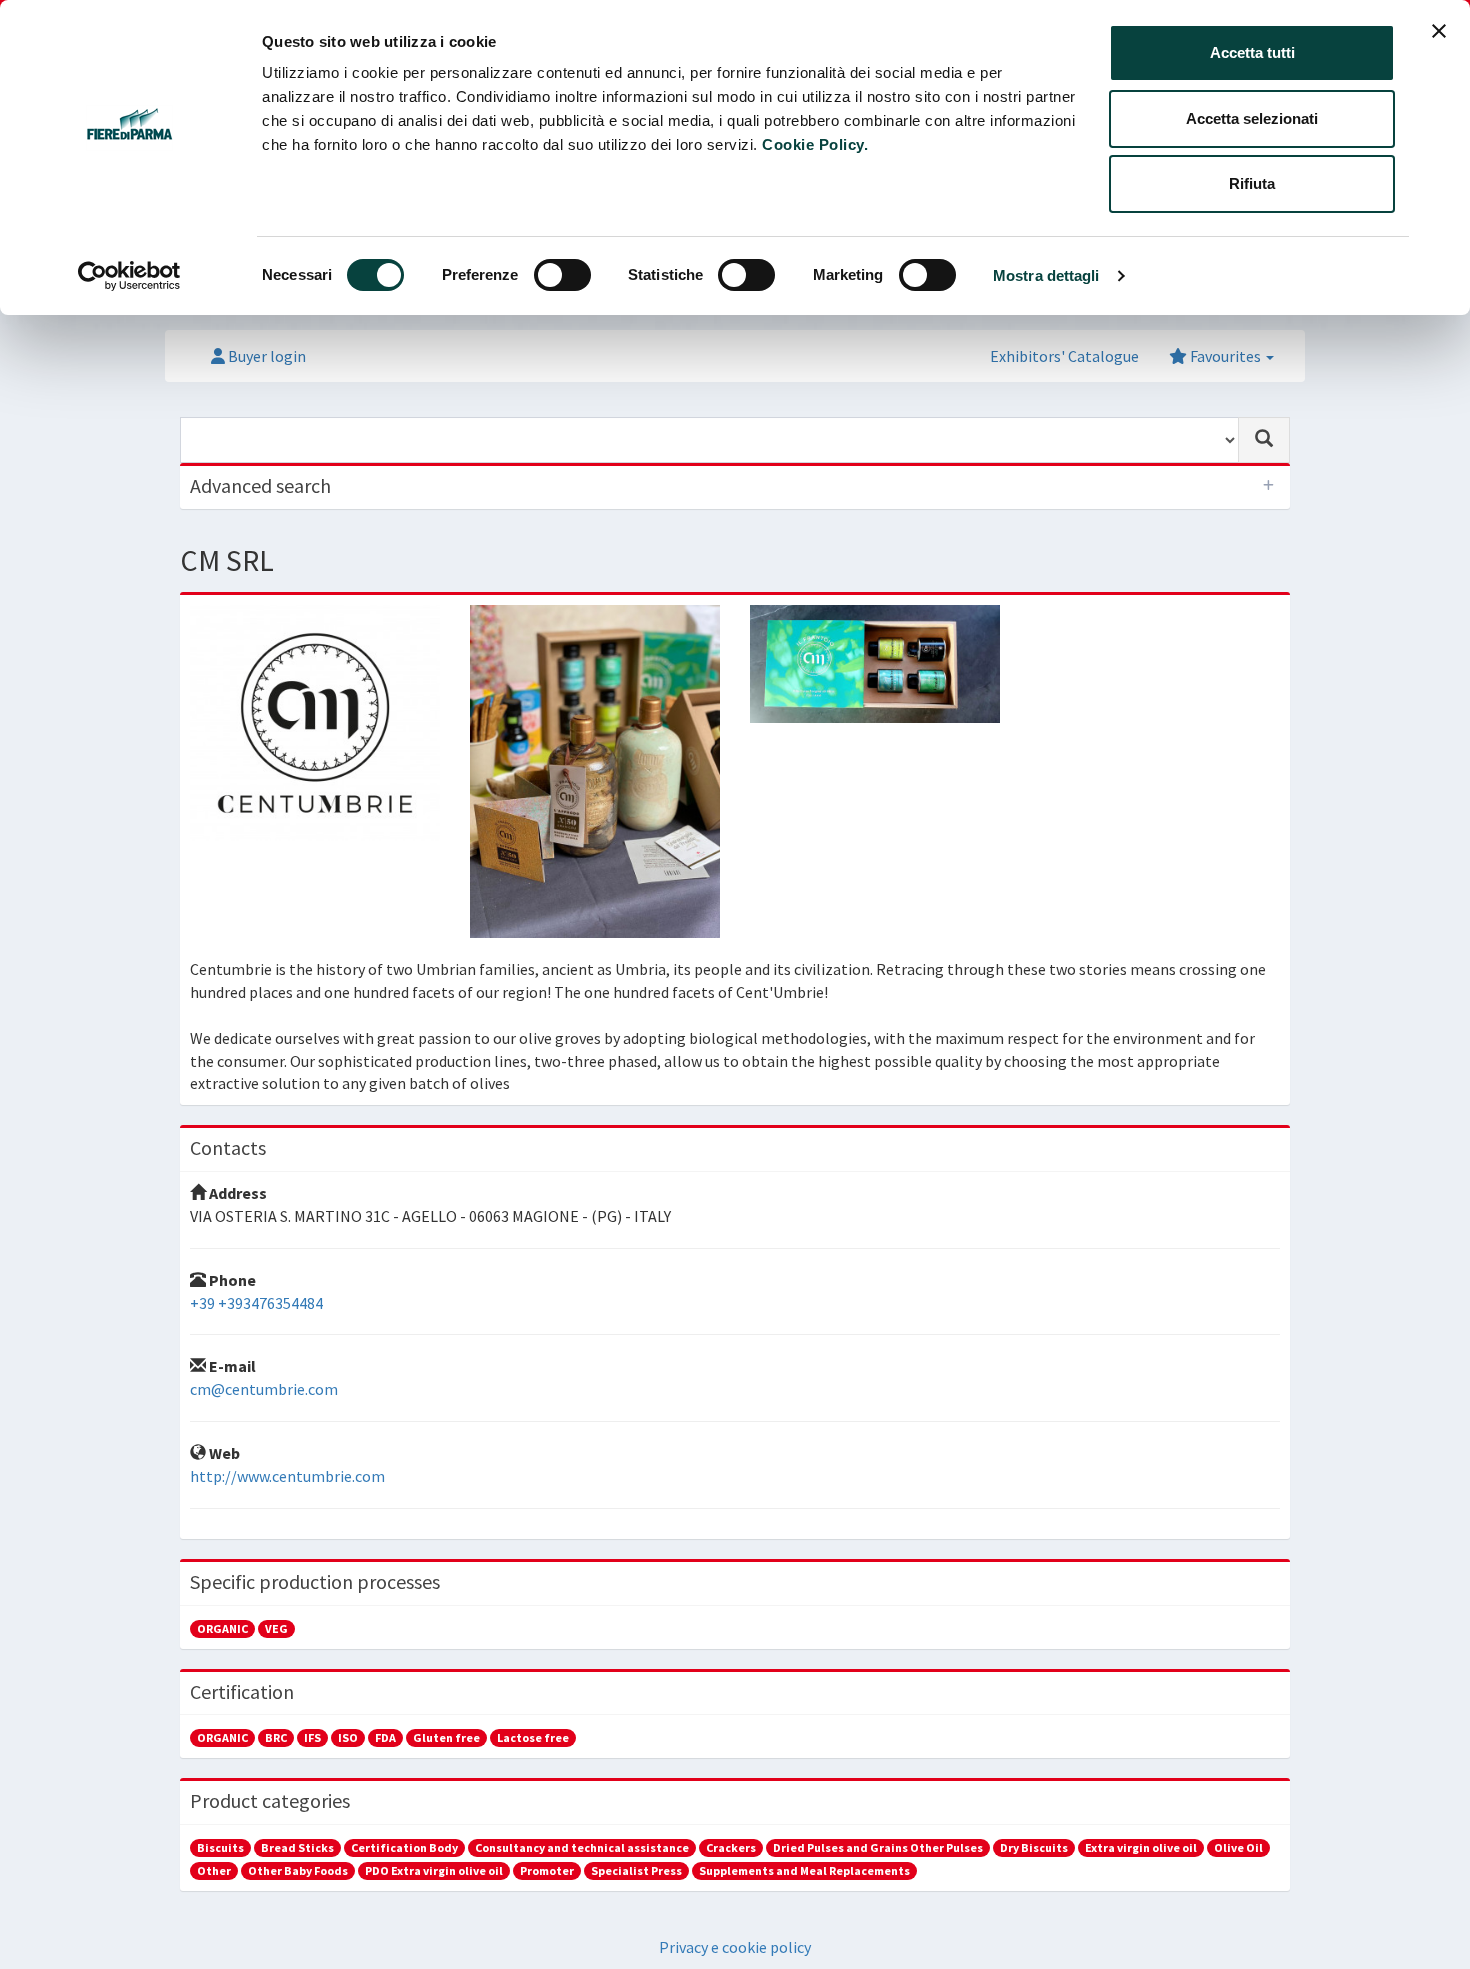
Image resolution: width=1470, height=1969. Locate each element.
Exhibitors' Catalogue (1064, 356)
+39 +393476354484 (256, 1303)
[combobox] (709, 440)
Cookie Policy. (815, 144)
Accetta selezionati (1252, 118)
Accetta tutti (1252, 52)
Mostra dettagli (1046, 275)
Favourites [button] (1225, 356)
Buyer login (265, 356)
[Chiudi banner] (1439, 31)
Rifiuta (1252, 183)
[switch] (562, 275)
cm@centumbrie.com (264, 1389)
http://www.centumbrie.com (287, 1476)
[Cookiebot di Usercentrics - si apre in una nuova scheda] (129, 276)
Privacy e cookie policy (735, 1947)
